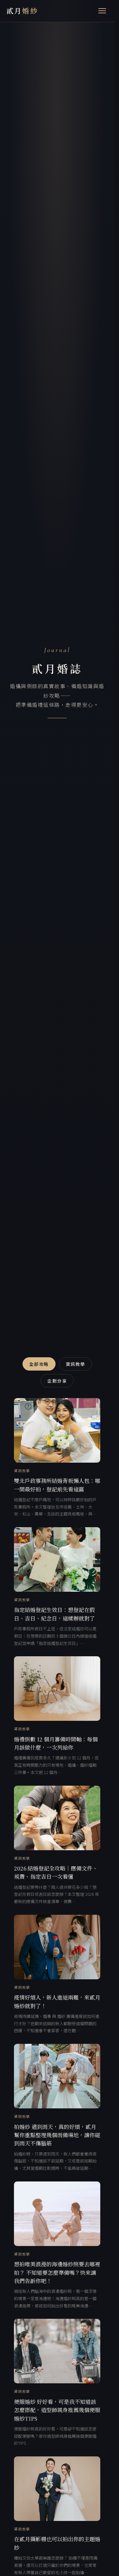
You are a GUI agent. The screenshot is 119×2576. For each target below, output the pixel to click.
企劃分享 (57, 1381)
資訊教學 (76, 1364)
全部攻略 (39, 1364)
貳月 (22, 11)
